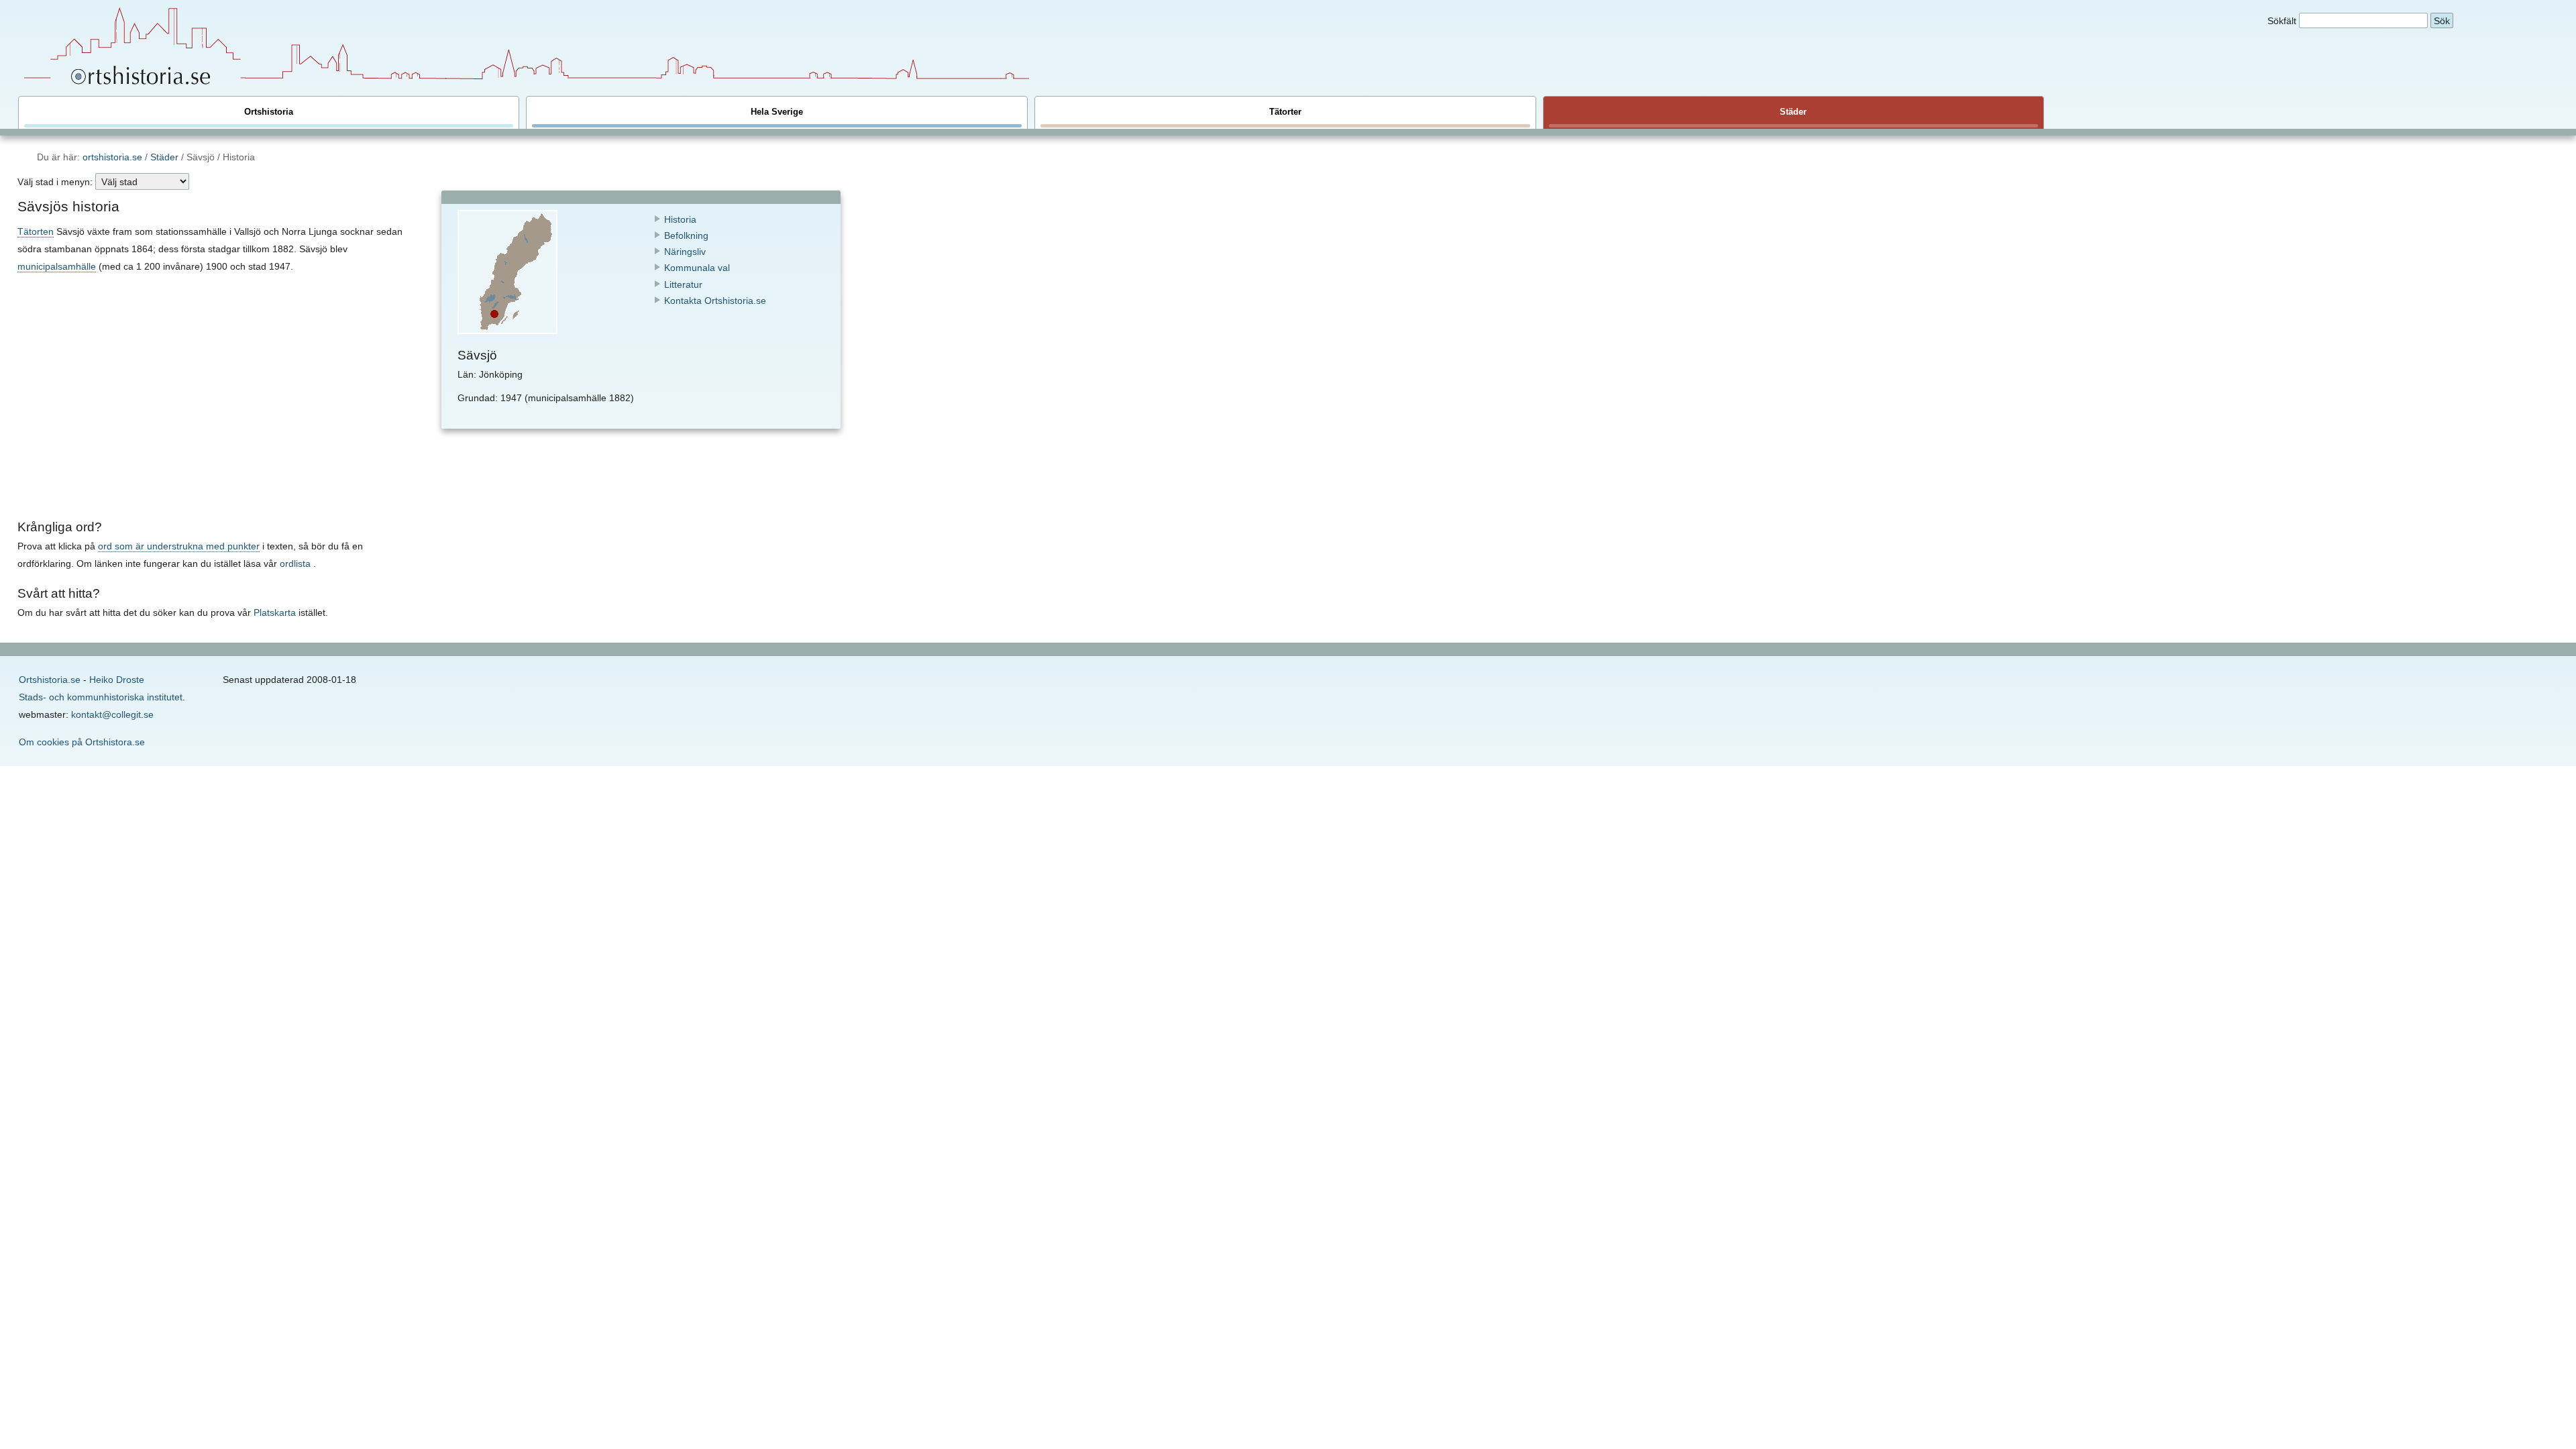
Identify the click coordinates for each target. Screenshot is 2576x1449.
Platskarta (275, 612)
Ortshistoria (269, 112)
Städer (1793, 112)
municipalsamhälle (57, 266)
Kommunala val (697, 268)
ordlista (295, 563)
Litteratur (683, 284)
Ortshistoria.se (50, 680)
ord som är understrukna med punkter (179, 546)
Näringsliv (685, 252)
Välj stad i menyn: (55, 182)
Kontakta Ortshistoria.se (715, 301)
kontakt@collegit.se (112, 714)
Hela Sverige (777, 112)
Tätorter (1285, 112)
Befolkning (686, 235)
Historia (680, 219)
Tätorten (36, 231)
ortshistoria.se (112, 157)
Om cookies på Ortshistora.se (82, 742)
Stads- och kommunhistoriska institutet (101, 697)
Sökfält (2282, 21)
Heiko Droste (117, 680)
